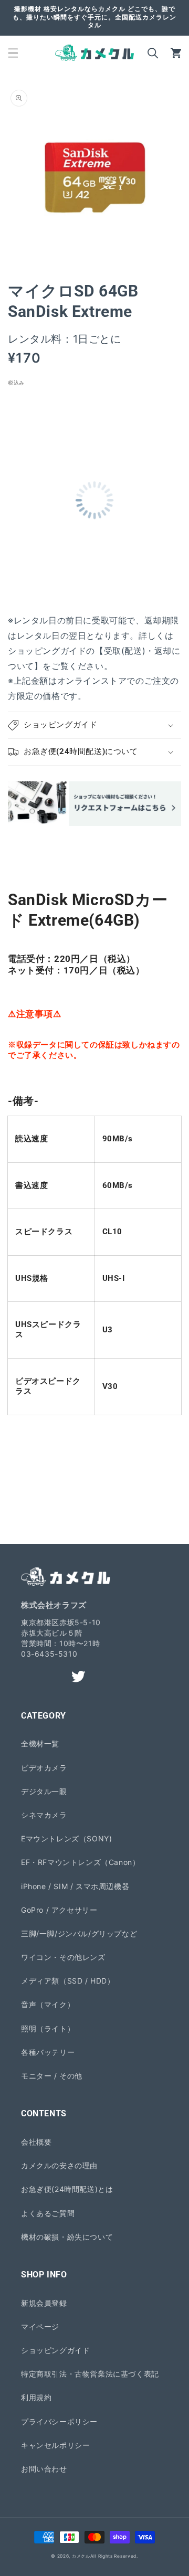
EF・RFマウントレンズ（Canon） (80, 1862)
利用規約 (36, 2397)
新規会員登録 (44, 2303)
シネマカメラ (44, 1815)
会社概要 (36, 2142)
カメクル (81, 2556)
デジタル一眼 (44, 1791)
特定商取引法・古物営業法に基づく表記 (90, 2374)
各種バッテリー (48, 2052)
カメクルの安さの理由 (59, 2165)
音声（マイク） (48, 2004)
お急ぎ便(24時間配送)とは (67, 2189)
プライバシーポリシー (59, 2421)
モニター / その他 (52, 2076)
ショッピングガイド (55, 2350)
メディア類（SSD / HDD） (68, 1981)
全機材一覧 (40, 1743)
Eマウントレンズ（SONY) (66, 1838)
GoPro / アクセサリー (59, 1910)
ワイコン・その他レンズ (63, 1957)
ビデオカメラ (44, 1768)
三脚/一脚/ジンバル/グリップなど (79, 1933)
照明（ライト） (48, 2028)
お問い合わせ (44, 2469)
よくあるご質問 (48, 2213)
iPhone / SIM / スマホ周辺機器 (75, 1886)
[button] (13, 53)
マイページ (40, 2326)
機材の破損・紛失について (67, 2237)
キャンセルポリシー (55, 2445)
